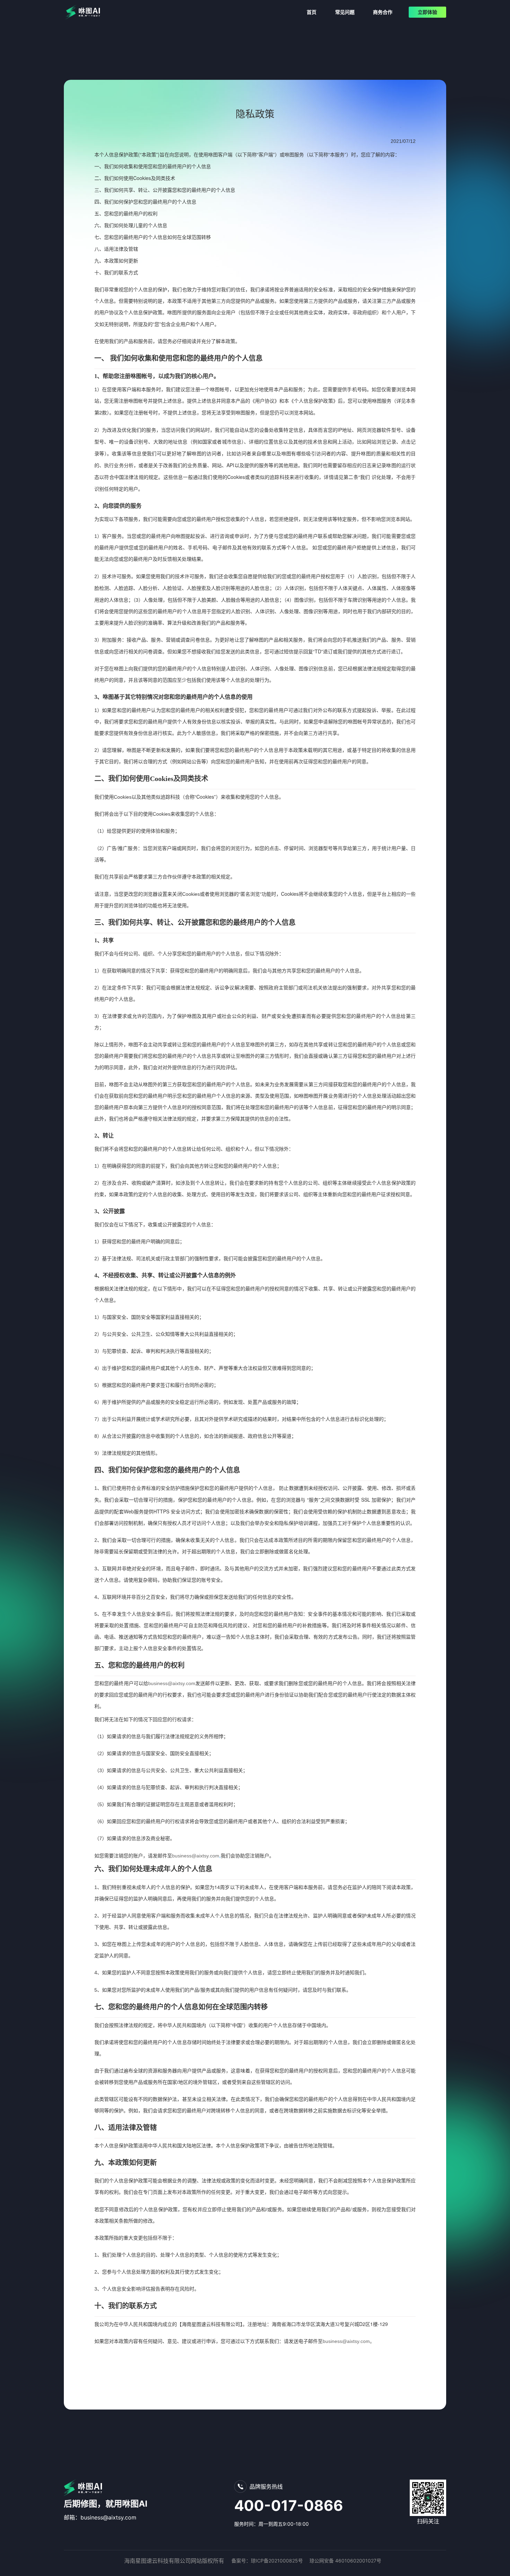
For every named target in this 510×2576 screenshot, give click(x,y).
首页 (312, 12)
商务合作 (383, 12)
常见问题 (345, 12)
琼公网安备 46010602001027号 (345, 2561)
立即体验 (427, 12)
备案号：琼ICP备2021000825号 (267, 2561)
